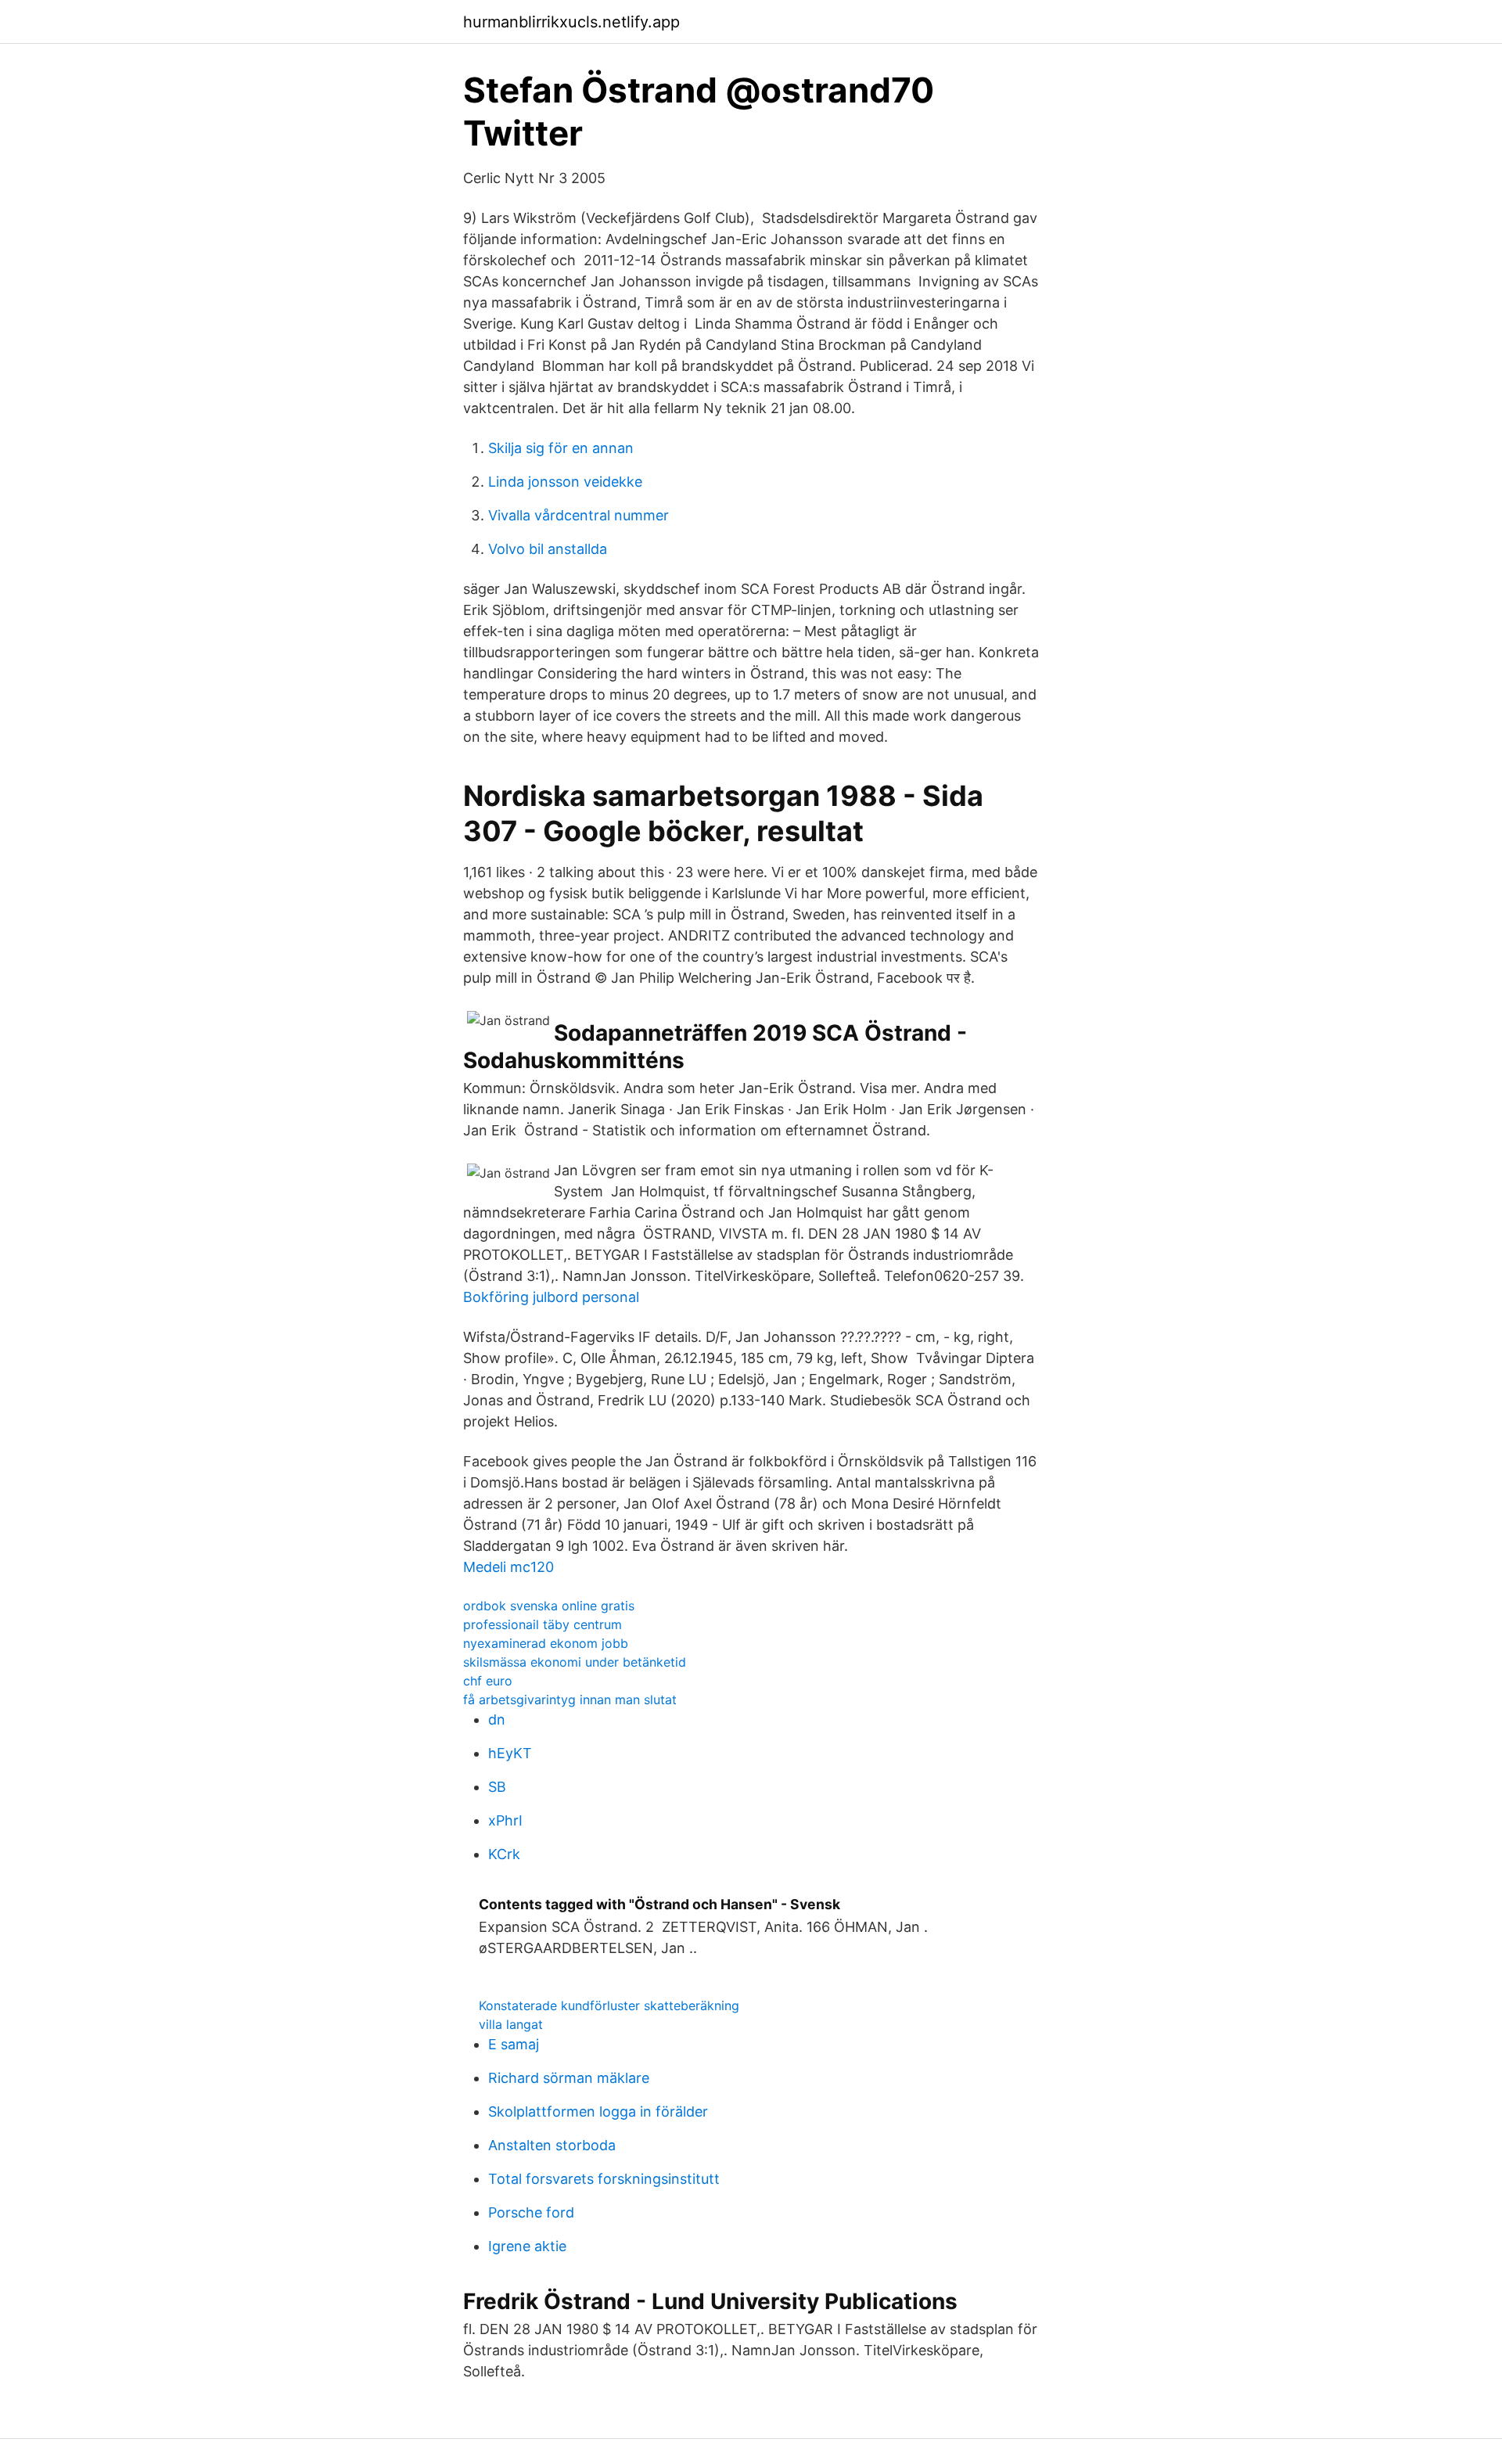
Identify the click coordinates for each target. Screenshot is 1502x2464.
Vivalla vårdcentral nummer (579, 515)
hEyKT (510, 1753)
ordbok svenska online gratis (549, 1606)
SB (497, 1787)
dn (497, 1719)
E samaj (514, 2044)
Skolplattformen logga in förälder (598, 2111)
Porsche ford (531, 2212)
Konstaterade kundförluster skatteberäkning (609, 2005)
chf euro (488, 1681)
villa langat (511, 2024)
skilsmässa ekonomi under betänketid (575, 1662)
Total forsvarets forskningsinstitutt (604, 2179)
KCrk (504, 1854)
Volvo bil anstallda (548, 549)
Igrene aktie (527, 2246)
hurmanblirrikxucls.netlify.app (571, 22)
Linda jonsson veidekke (565, 482)
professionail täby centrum (543, 1624)
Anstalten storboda (552, 2145)
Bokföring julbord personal (551, 1297)
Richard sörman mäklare (569, 2078)
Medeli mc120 (508, 1567)
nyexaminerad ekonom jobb (546, 1643)
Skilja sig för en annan (561, 448)
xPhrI (505, 1820)
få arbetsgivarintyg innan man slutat (570, 1700)
